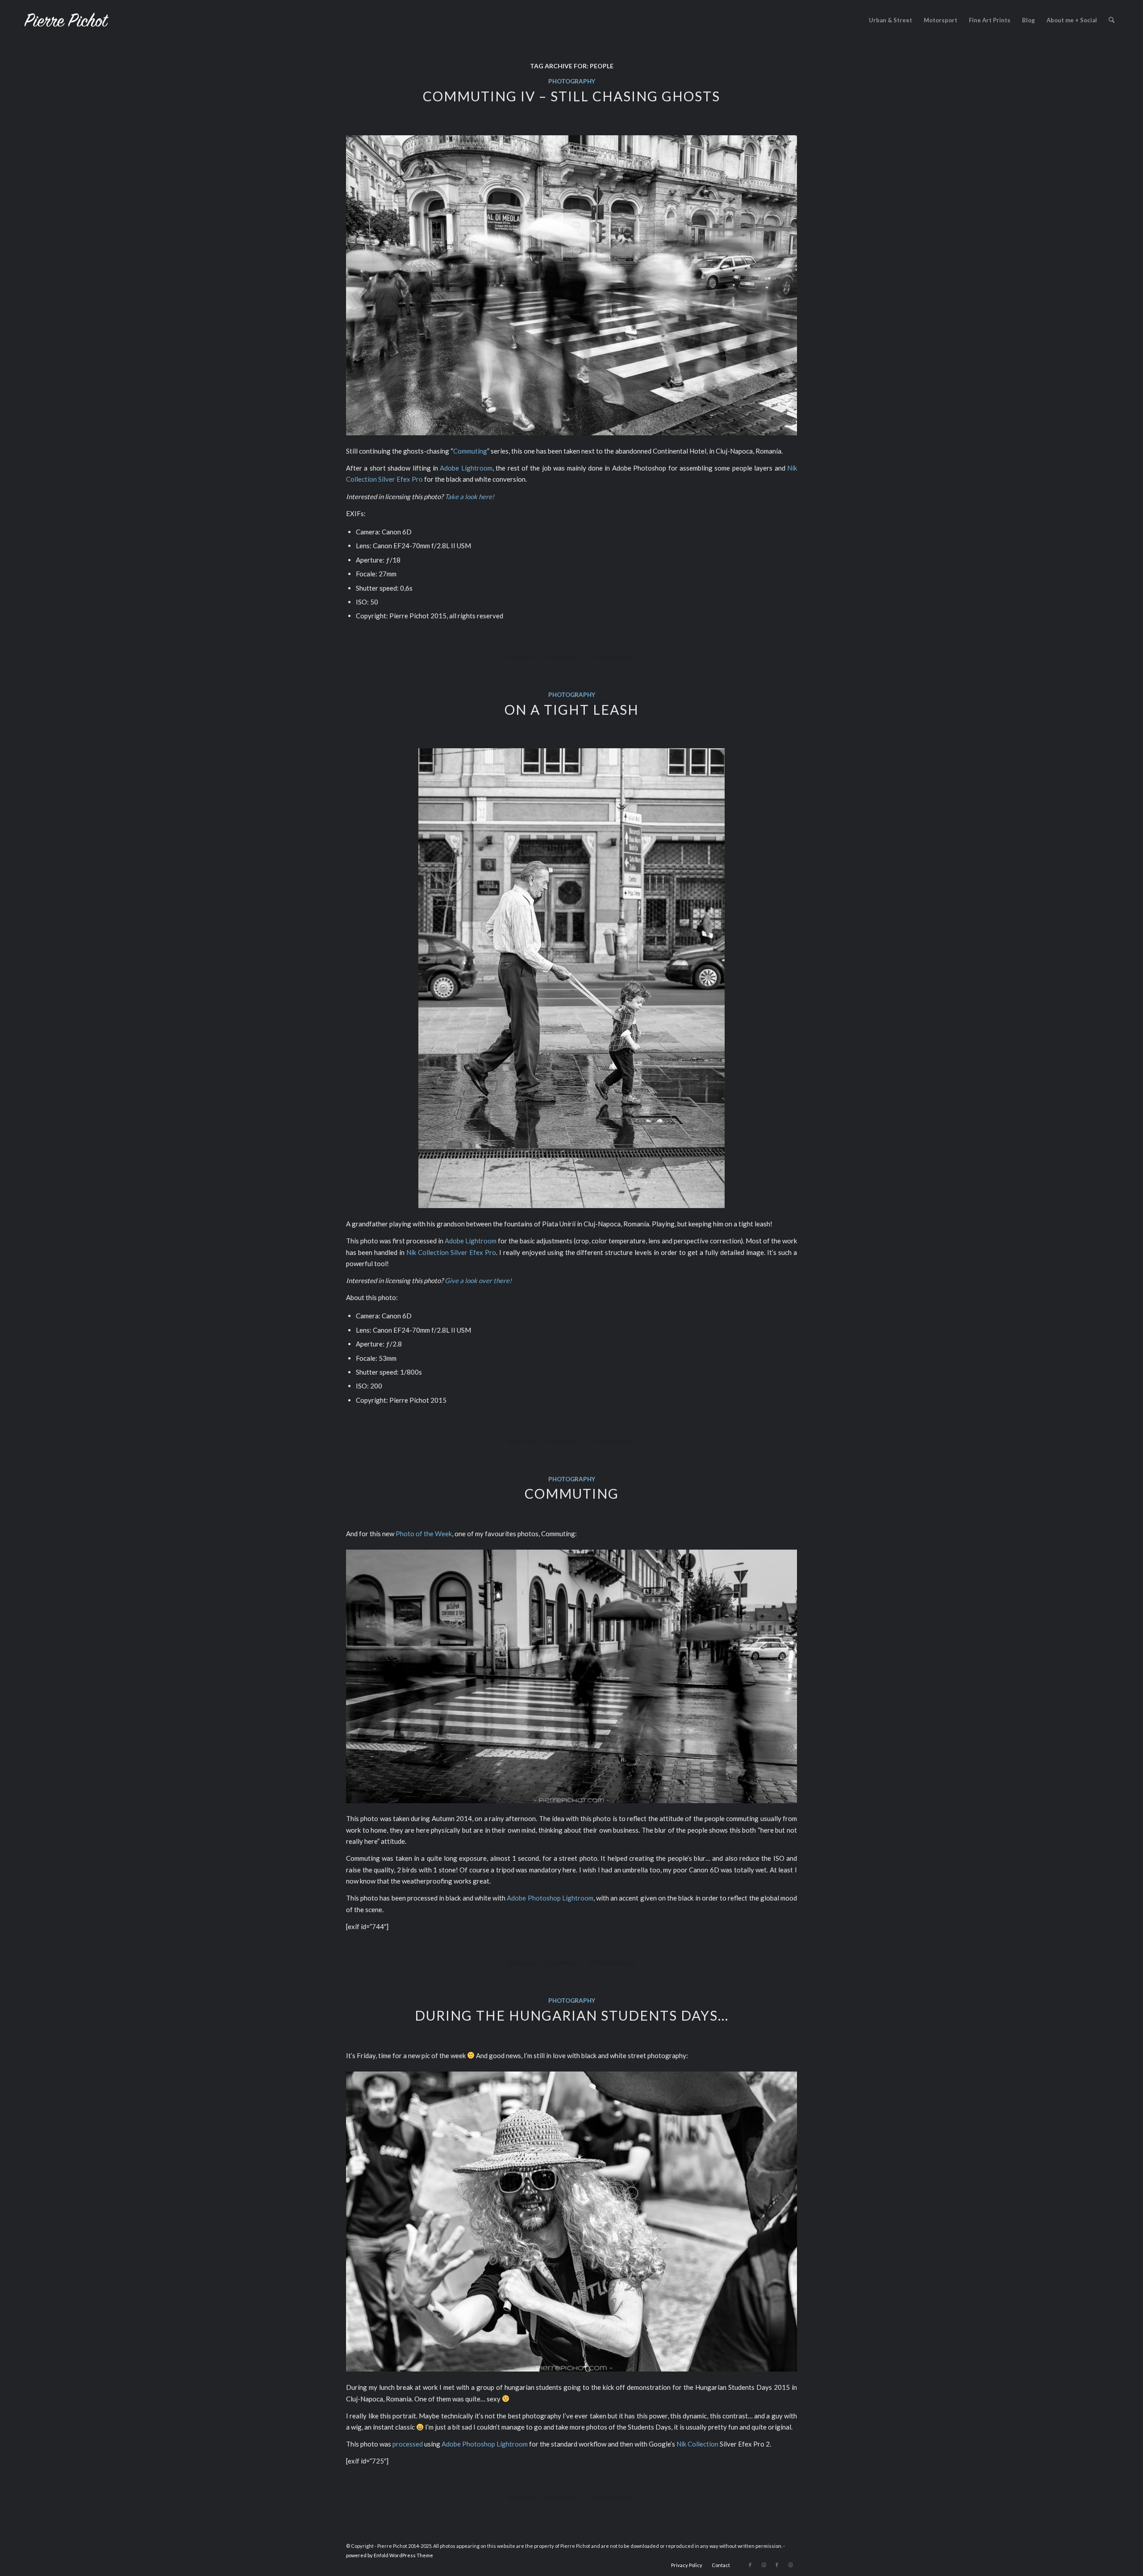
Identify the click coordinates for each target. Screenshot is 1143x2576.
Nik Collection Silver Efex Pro (451, 1252)
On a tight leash (572, 709)
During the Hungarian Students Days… (572, 2015)
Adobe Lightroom (466, 468)
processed (408, 2444)
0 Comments (563, 657)
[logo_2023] (67, 20)
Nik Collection (697, 2444)
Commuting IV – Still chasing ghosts (571, 96)
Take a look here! (469, 496)
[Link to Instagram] (763, 2565)
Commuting (470, 451)
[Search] (1112, 20)
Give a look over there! (478, 1280)
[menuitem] (891, 20)
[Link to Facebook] (750, 2565)
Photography (572, 81)
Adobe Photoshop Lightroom (550, 1898)
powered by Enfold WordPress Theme (390, 2555)
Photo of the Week (424, 1534)
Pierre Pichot (617, 657)
